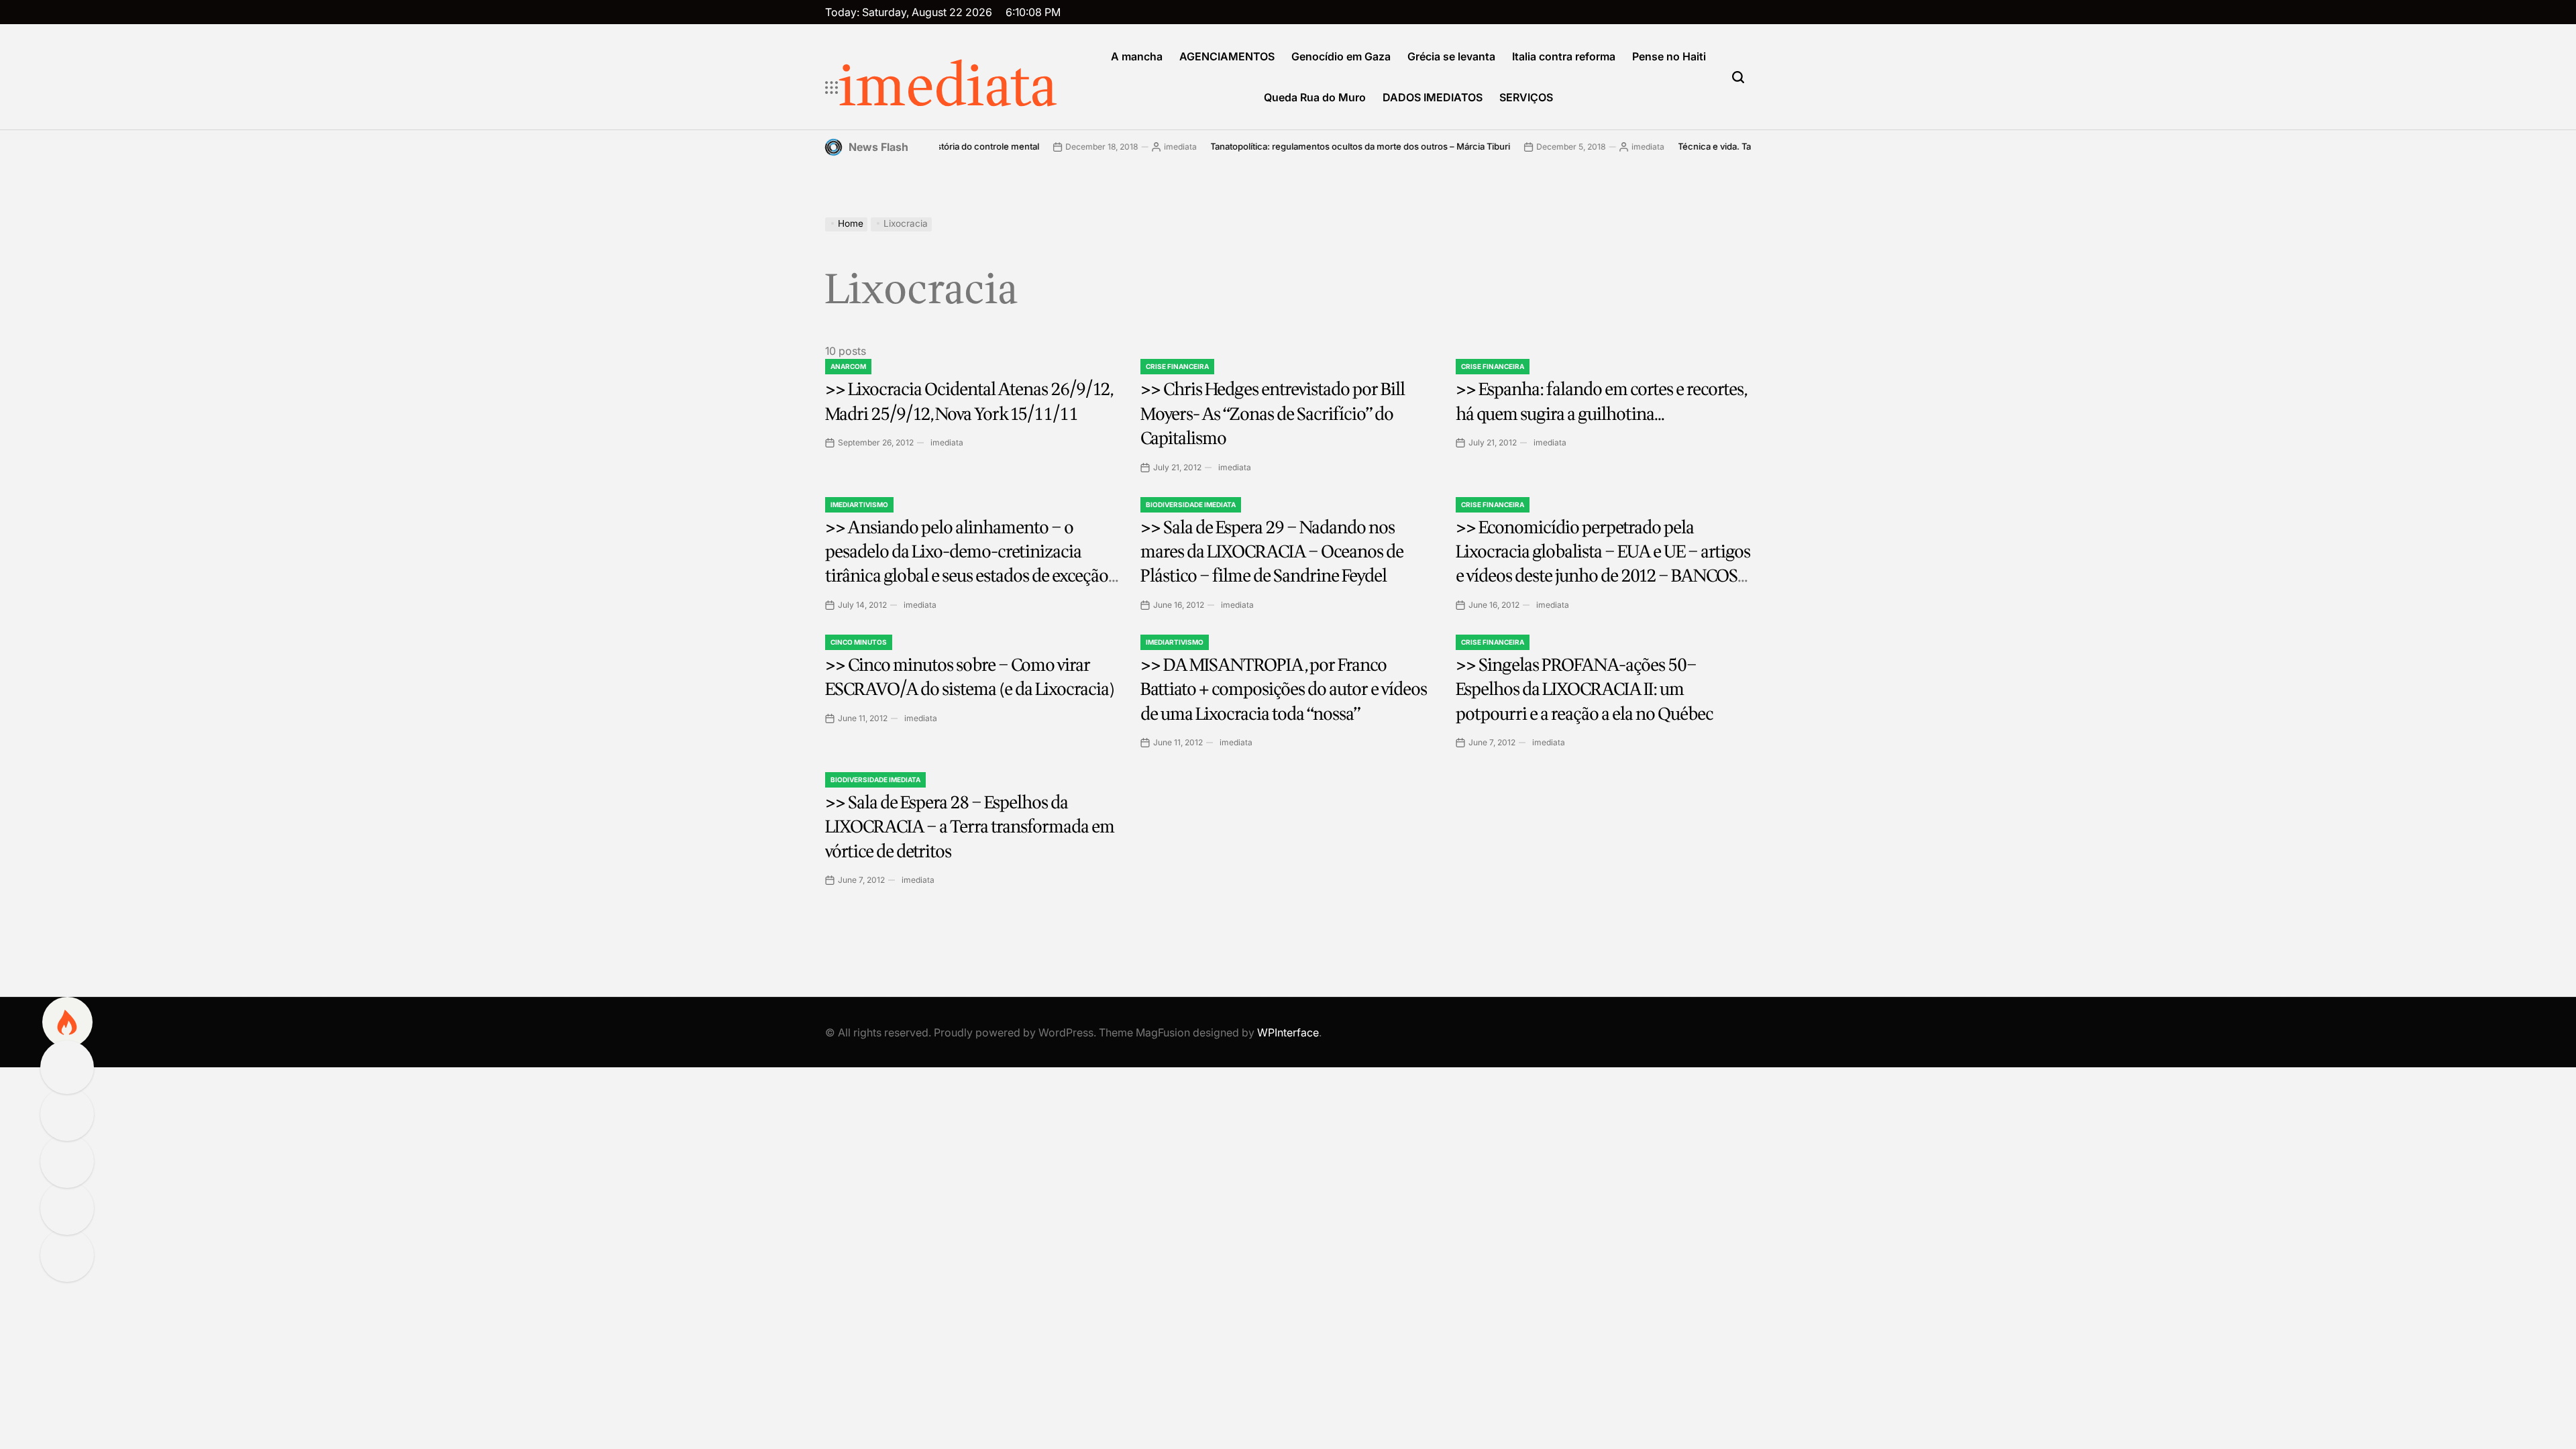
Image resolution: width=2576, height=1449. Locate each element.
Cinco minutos (859, 642)
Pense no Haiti (1669, 56)
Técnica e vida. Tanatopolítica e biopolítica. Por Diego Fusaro (1739, 146)
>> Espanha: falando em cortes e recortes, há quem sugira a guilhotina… (1602, 401)
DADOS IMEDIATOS (1433, 97)
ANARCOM (848, 366)
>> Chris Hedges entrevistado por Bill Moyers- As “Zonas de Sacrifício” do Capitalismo (1273, 414)
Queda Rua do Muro (1315, 97)
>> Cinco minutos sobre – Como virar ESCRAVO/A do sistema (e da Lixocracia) (970, 677)
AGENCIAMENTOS (1227, 56)
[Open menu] (832, 88)
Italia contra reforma (1564, 56)
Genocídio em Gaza (1341, 56)
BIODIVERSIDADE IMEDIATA (1191, 504)
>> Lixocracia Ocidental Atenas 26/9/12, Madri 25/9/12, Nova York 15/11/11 (969, 401)
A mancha (1137, 56)
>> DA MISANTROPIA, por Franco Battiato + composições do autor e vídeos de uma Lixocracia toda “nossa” (1284, 690)
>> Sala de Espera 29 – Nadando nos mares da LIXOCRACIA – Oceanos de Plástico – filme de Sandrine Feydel (1272, 552)
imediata (948, 88)
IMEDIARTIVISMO (859, 504)
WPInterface (1288, 1032)
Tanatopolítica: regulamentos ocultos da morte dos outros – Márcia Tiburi (1298, 146)
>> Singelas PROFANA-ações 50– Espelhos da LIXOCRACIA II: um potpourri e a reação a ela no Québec (1585, 690)
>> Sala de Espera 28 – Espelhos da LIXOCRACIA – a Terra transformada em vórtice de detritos (970, 827)
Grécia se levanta (1451, 56)
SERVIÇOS (1526, 97)
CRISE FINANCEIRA (1177, 366)
